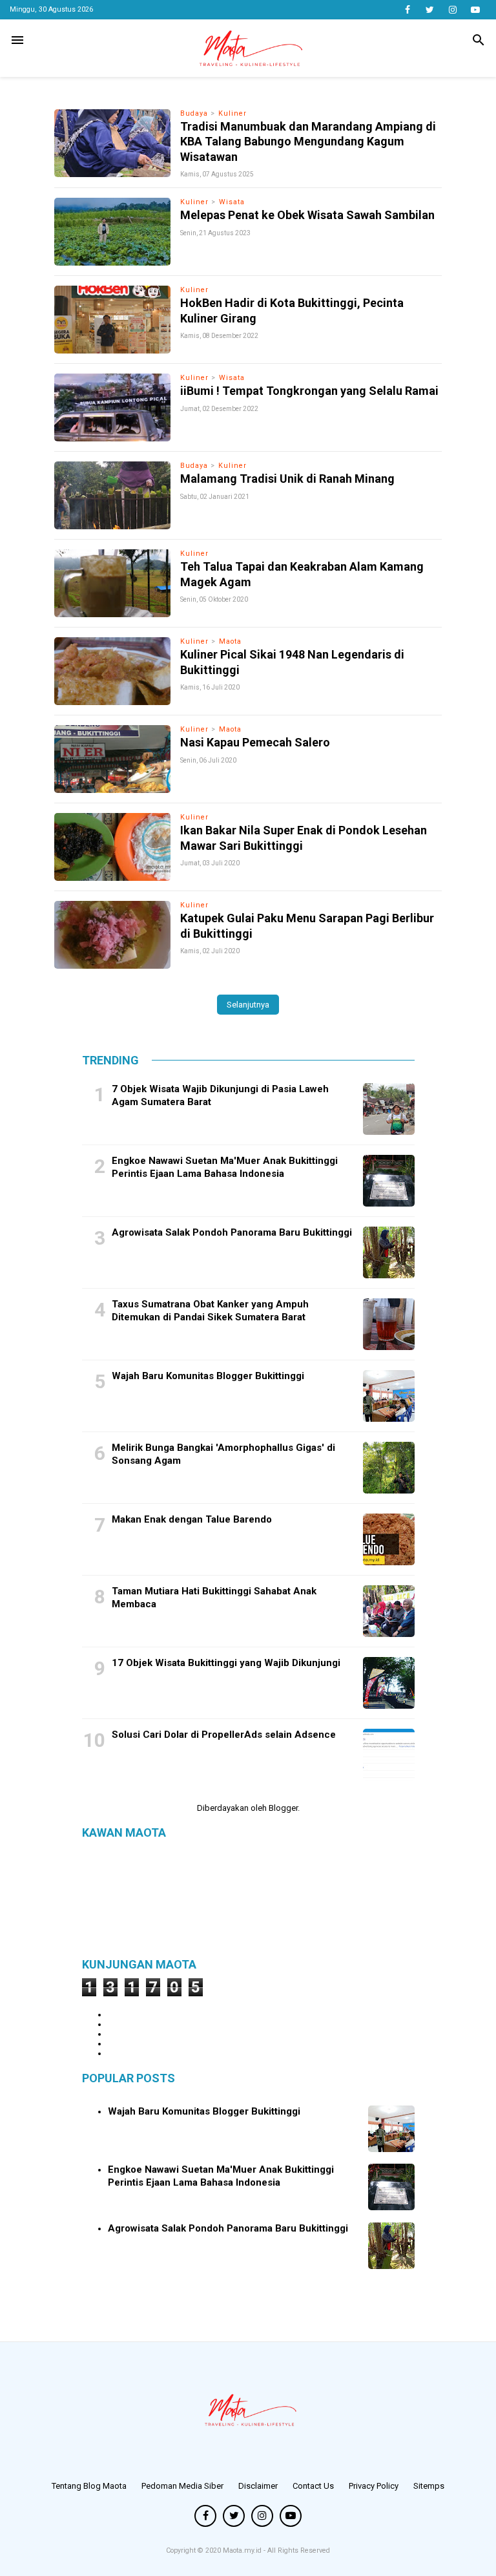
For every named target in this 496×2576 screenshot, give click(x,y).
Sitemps (429, 2486)
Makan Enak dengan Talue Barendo (192, 1519)
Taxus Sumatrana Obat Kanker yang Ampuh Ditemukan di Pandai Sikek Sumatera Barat (210, 1311)
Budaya (194, 113)
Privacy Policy (374, 2486)
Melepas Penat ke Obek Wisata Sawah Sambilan (307, 215)
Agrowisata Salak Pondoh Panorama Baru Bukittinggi (232, 1232)
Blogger (283, 1808)
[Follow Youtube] (475, 10)
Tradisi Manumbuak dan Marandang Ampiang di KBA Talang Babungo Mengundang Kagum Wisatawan (308, 142)
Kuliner (232, 113)
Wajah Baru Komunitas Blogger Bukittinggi (208, 1376)
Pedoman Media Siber (182, 2486)
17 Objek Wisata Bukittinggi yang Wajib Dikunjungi (226, 1663)
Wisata (232, 202)
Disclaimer (258, 2486)
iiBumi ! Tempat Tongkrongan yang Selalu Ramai (309, 391)
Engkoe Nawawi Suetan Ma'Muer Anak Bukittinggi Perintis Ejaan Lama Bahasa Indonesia (225, 1167)
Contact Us (313, 2486)
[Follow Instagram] (452, 10)
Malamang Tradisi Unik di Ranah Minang (287, 479)
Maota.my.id (243, 2550)
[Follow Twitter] (430, 10)
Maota (230, 641)
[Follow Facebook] (407, 10)
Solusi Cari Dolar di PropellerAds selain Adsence (224, 1735)
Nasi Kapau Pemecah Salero (255, 742)
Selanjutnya (248, 1005)
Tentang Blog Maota (89, 2486)
